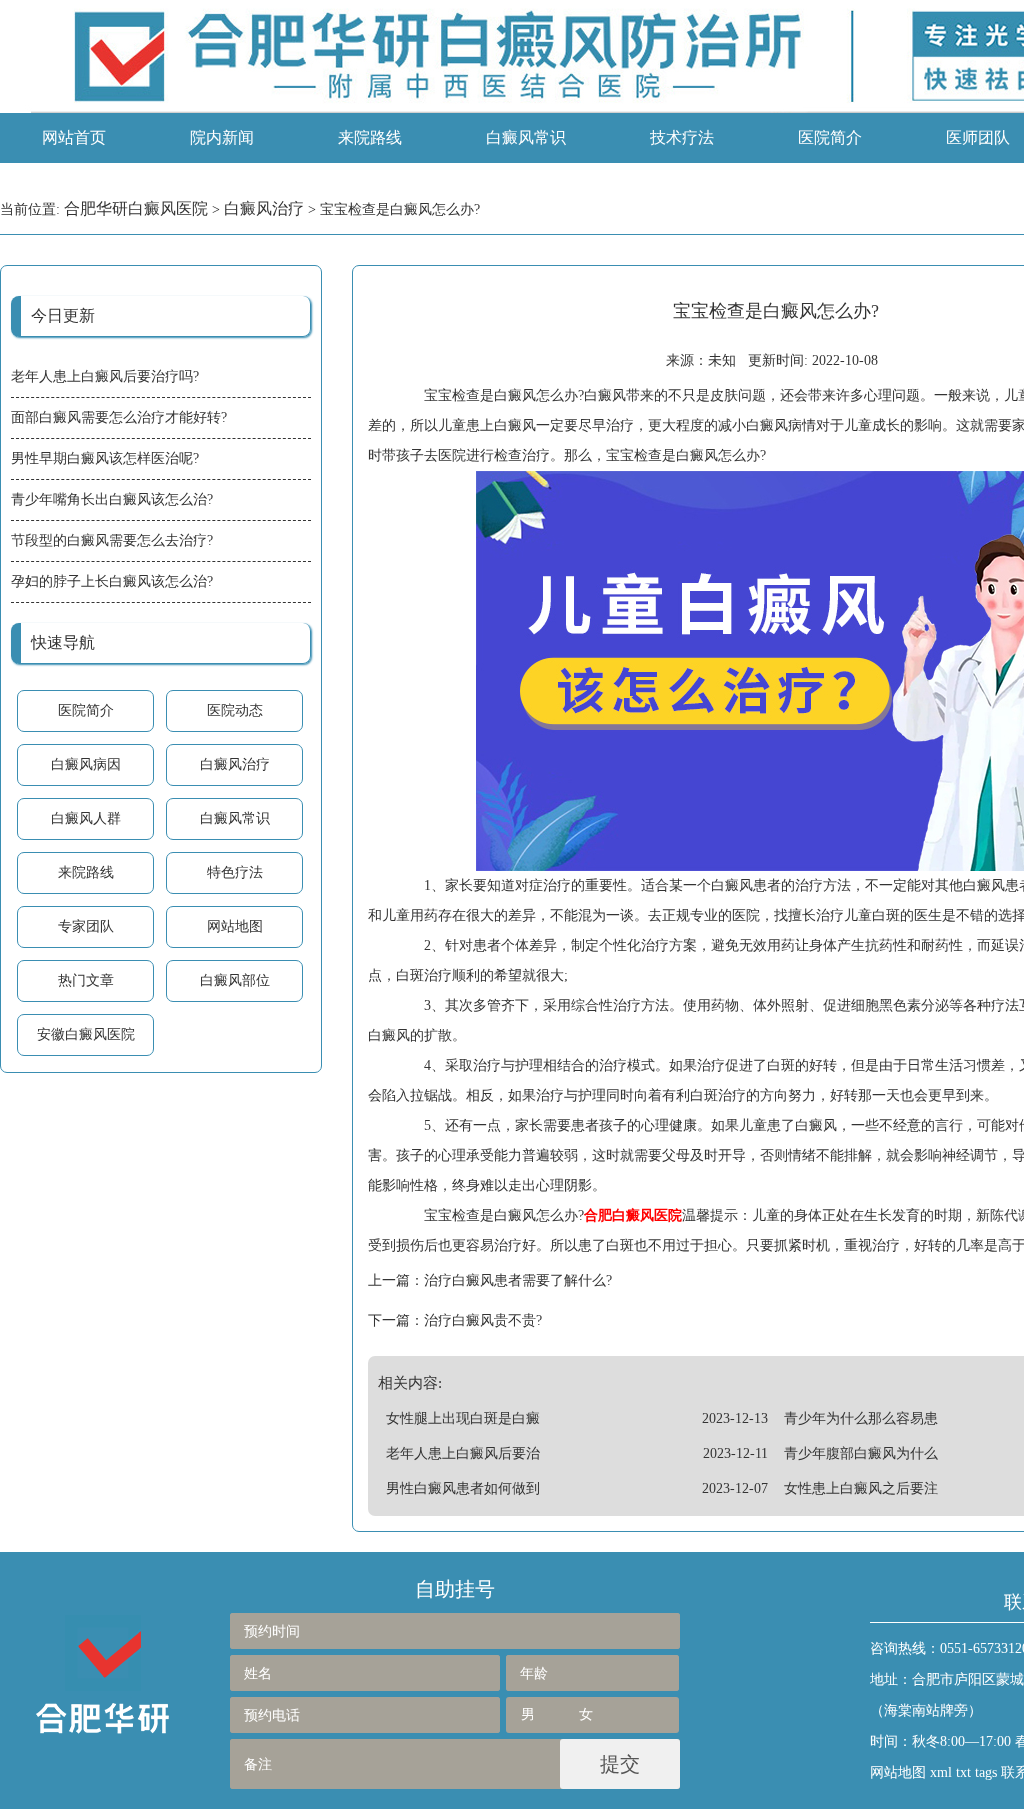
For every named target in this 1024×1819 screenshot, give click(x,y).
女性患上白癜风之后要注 (861, 1488)
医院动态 (235, 710)
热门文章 (86, 980)
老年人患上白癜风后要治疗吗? (105, 376)
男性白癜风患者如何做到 (463, 1488)
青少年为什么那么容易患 (861, 1418)
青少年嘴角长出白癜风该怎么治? (112, 499)
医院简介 (830, 137)
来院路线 (370, 137)
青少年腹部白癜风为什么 (861, 1453)
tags (986, 1772)
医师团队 (978, 137)
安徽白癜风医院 (86, 1034)
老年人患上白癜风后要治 (463, 1453)
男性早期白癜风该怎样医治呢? (105, 458)
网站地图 (235, 926)
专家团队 (86, 926)
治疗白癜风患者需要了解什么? (518, 1280)
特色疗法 (235, 872)
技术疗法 (682, 137)
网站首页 (74, 137)
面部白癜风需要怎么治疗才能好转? (119, 417)
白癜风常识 (526, 137)
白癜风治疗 (264, 208)
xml (941, 1772)
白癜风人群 (86, 818)
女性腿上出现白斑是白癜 (463, 1418)
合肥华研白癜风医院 (136, 208)
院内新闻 (222, 137)
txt (963, 1772)
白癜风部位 (235, 980)
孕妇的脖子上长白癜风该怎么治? (112, 581)
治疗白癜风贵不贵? (483, 1320)
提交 (620, 1764)
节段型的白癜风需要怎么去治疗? (112, 540)
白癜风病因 (86, 764)
